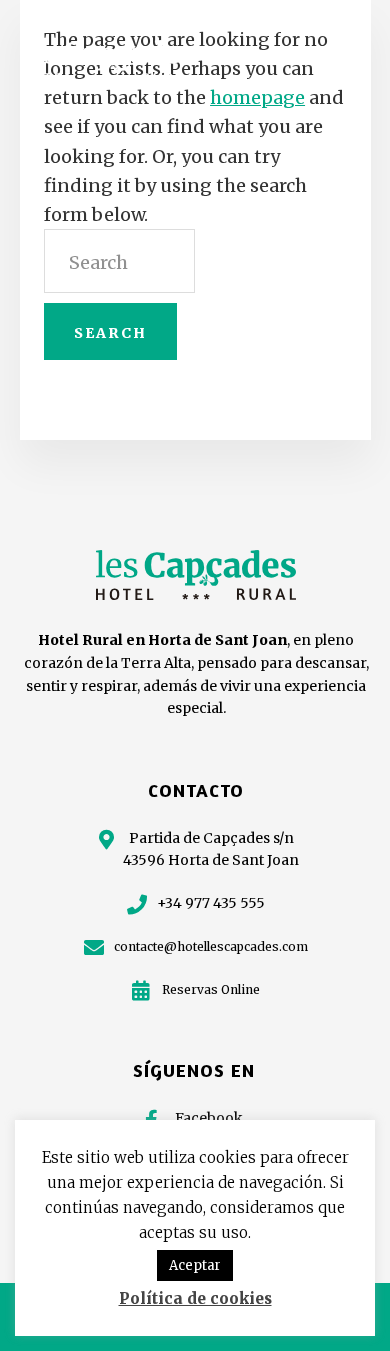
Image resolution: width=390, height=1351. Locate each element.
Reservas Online (211, 989)
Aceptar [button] (195, 1265)
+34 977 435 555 (211, 903)
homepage (257, 97)
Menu (338, 51)
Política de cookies (195, 1298)
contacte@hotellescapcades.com (211, 946)
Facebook (209, 1118)
